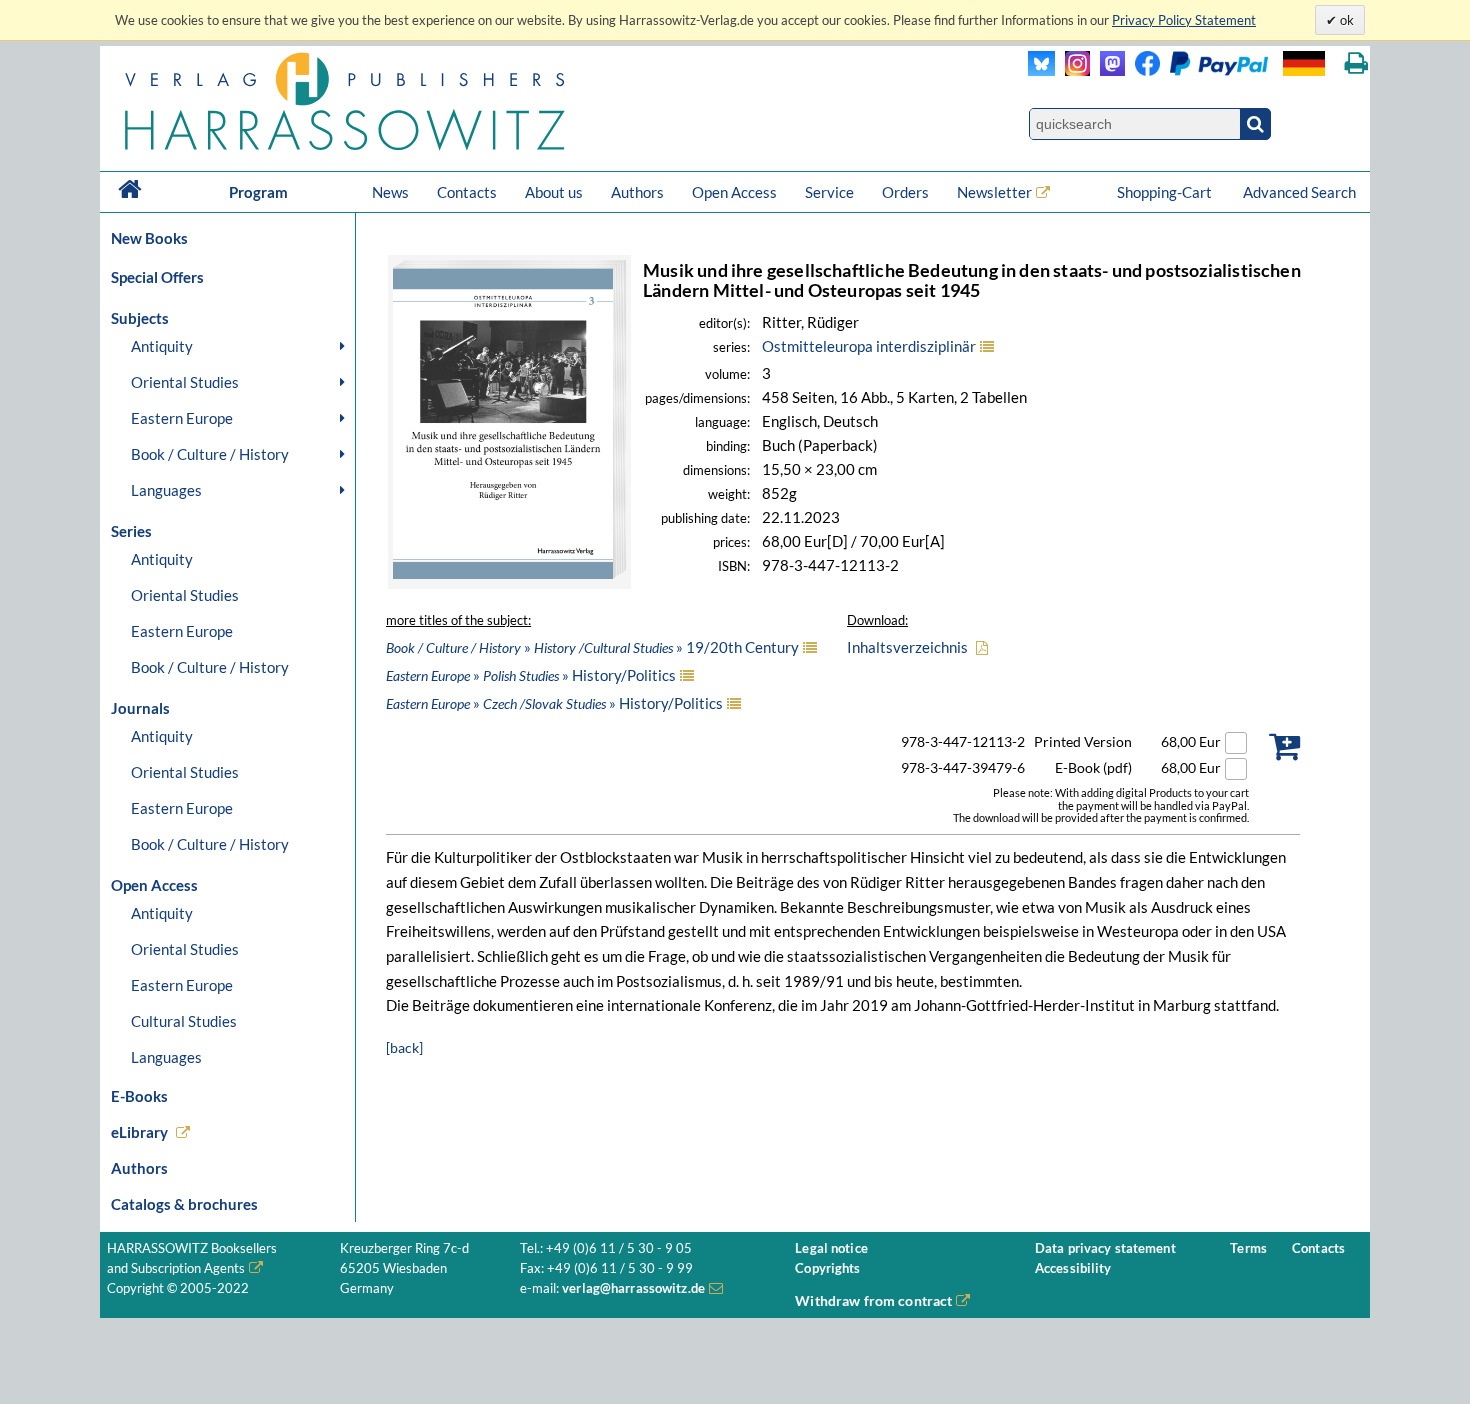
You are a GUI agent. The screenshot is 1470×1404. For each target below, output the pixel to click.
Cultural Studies (184, 1021)
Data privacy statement (1105, 1248)
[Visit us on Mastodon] (1107, 70)
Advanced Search (1299, 192)
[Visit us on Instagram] (1072, 70)
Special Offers (157, 277)
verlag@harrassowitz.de (633, 1288)
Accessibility (1073, 1268)
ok (1345, 20)
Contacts (467, 192)
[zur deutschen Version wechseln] (1304, 63)
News (390, 192)
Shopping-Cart (1166, 192)
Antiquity (162, 346)
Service (829, 192)
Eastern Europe (182, 418)
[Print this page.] (1356, 63)
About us (554, 192)
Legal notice (831, 1248)
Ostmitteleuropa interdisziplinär (869, 346)
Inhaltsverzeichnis (907, 647)
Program (258, 192)
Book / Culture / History (210, 454)
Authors (637, 192)
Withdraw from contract (873, 1300)
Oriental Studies (185, 382)
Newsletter (994, 192)
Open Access (734, 192)
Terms (1248, 1248)
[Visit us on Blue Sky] (1041, 70)
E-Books (139, 1096)
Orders (905, 192)
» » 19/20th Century (592, 647)
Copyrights (827, 1268)
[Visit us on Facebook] (1196, 70)
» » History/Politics (531, 675)
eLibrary (139, 1132)
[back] (404, 1047)
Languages (166, 490)
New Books (149, 238)
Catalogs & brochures (184, 1204)
